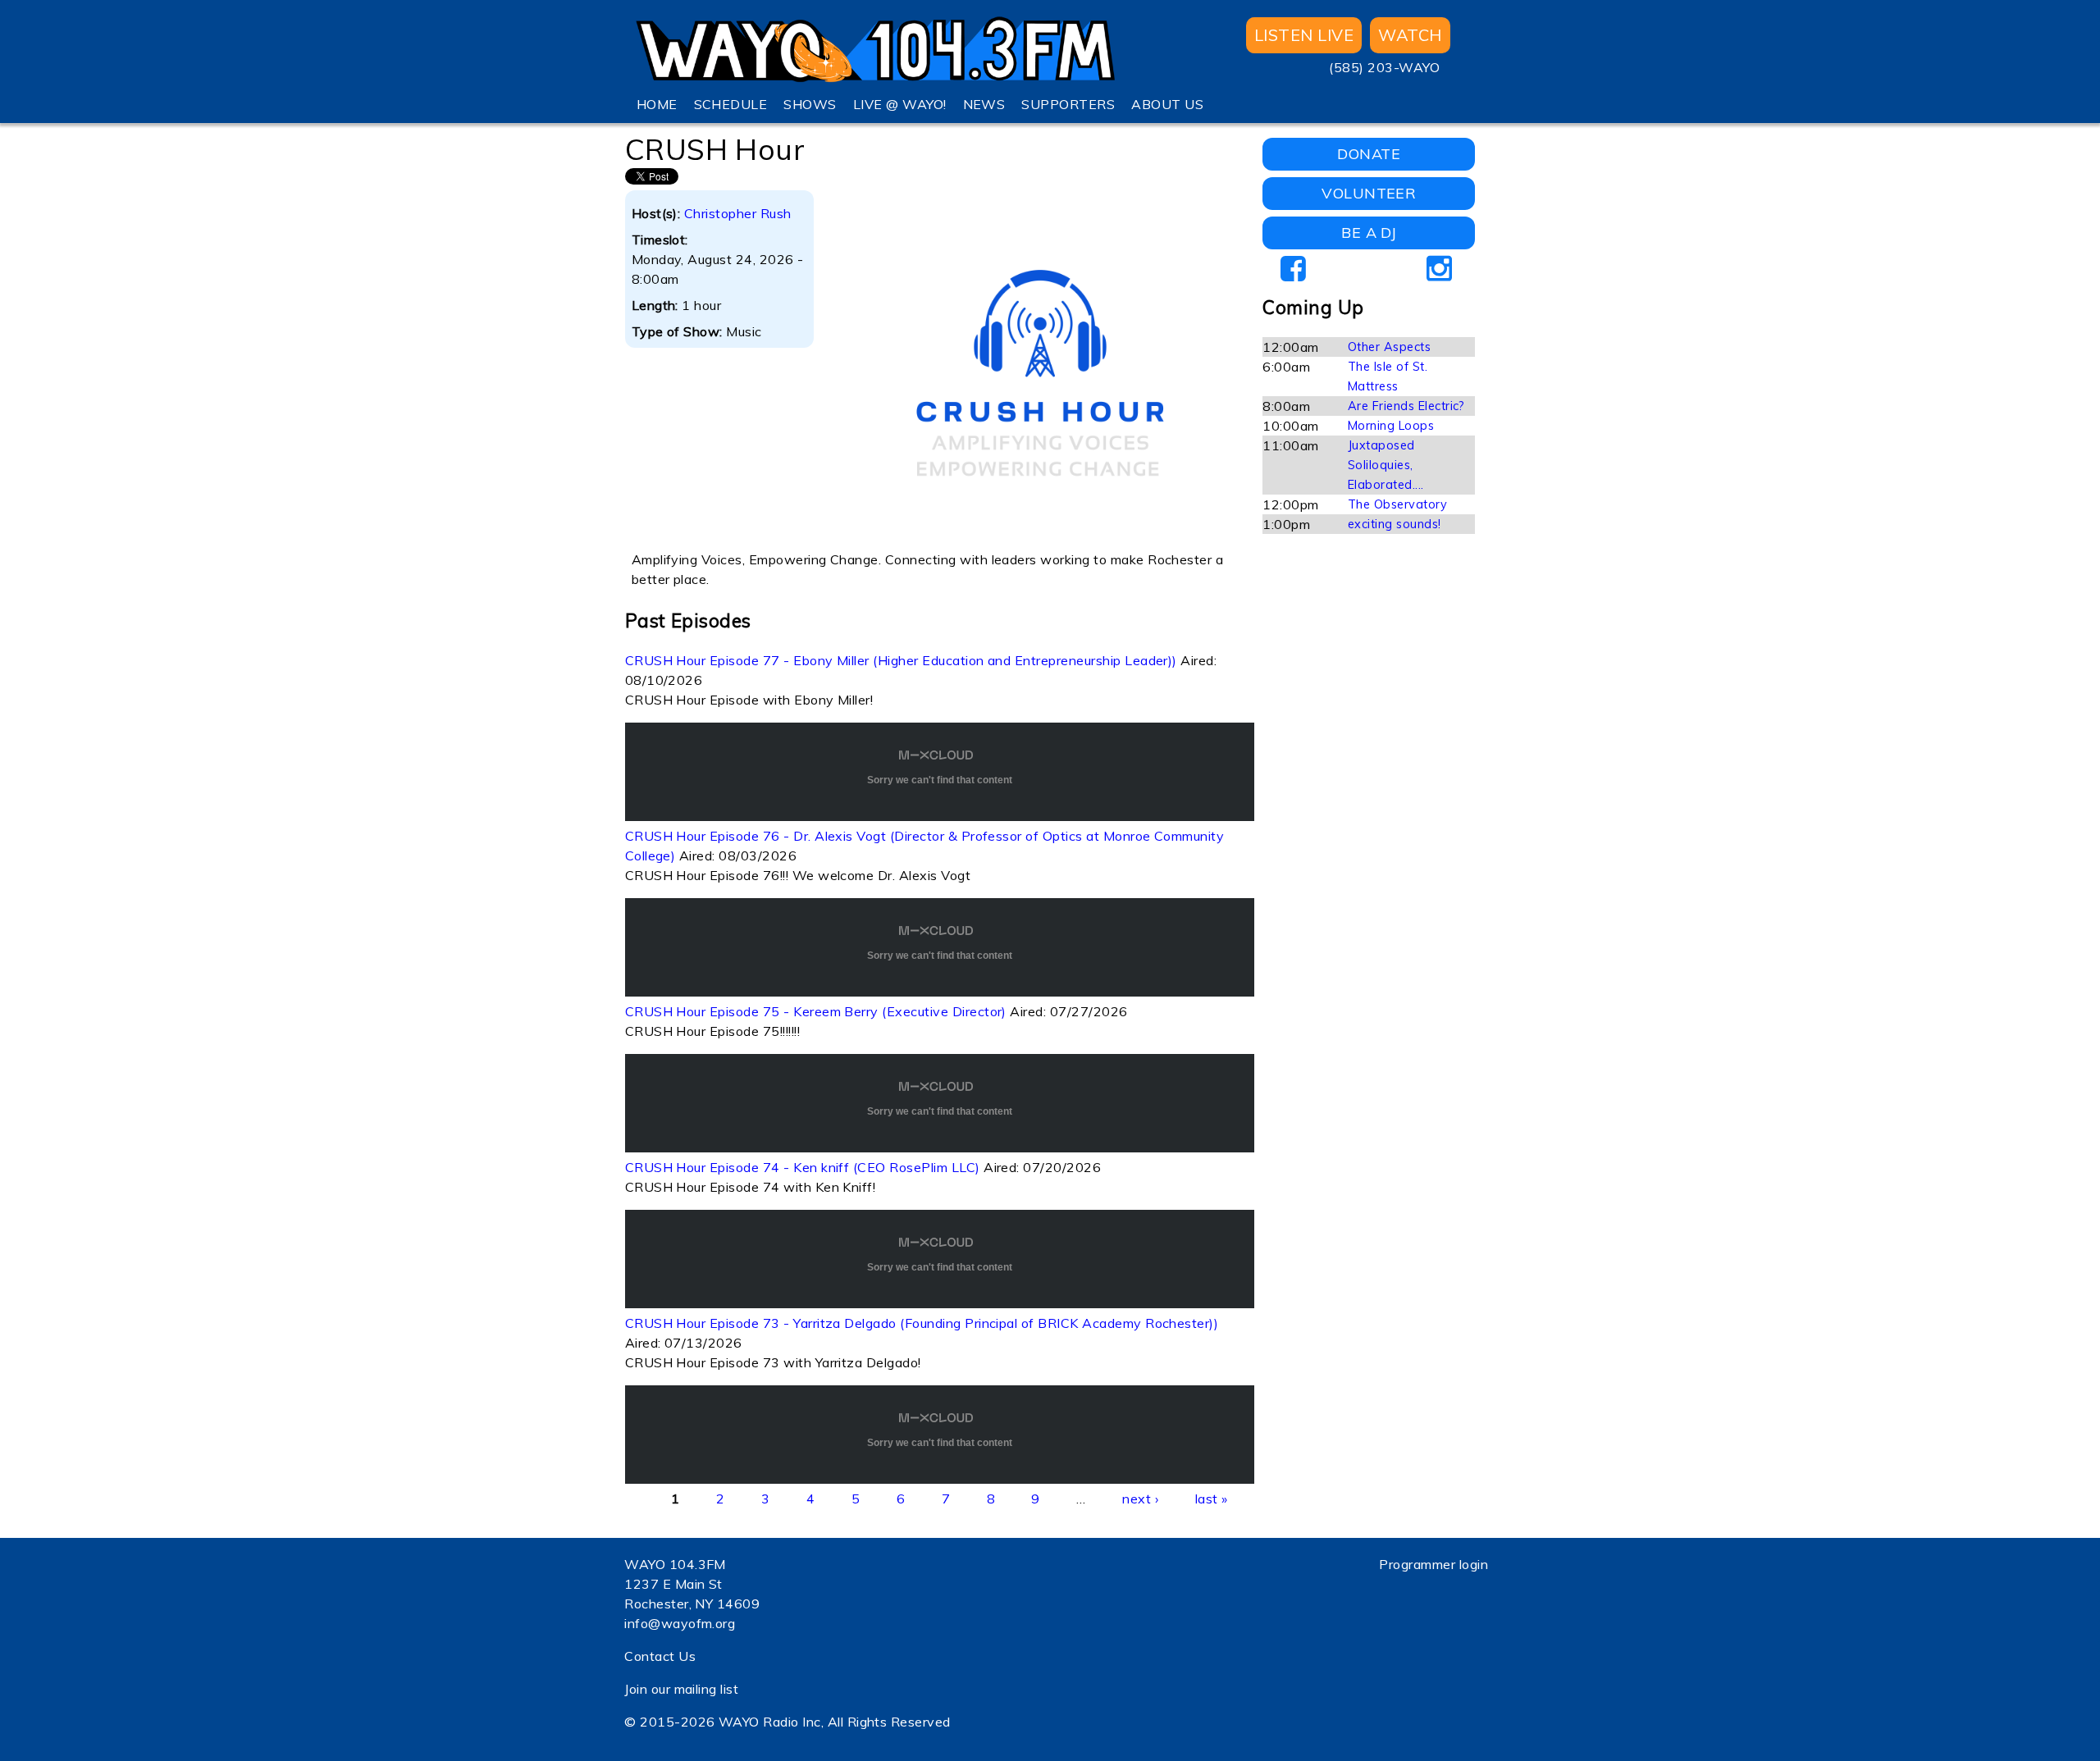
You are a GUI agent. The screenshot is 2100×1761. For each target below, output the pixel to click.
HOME (657, 104)
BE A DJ (1369, 233)
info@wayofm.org (680, 1623)
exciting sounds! (1395, 524)
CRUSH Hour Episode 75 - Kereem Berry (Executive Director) (816, 1011)
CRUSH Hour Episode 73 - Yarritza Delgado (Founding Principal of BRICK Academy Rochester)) (922, 1323)
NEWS (984, 104)
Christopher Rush (738, 213)
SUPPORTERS (1068, 104)
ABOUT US (1167, 104)
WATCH (1410, 35)
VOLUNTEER (1369, 193)
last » (1212, 1499)
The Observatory (1397, 504)
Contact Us (660, 1656)
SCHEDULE (731, 104)
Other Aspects (1389, 347)
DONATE (1369, 154)
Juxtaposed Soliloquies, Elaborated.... (1386, 465)
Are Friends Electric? (1406, 406)
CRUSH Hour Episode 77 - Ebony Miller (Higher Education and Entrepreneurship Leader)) (901, 660)
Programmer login (1433, 1564)
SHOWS (810, 104)
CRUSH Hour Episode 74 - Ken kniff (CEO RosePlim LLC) (803, 1167)
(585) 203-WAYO (1384, 67)
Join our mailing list (681, 1689)
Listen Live (1304, 35)
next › (1140, 1499)
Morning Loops (1391, 426)
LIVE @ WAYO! (900, 104)
